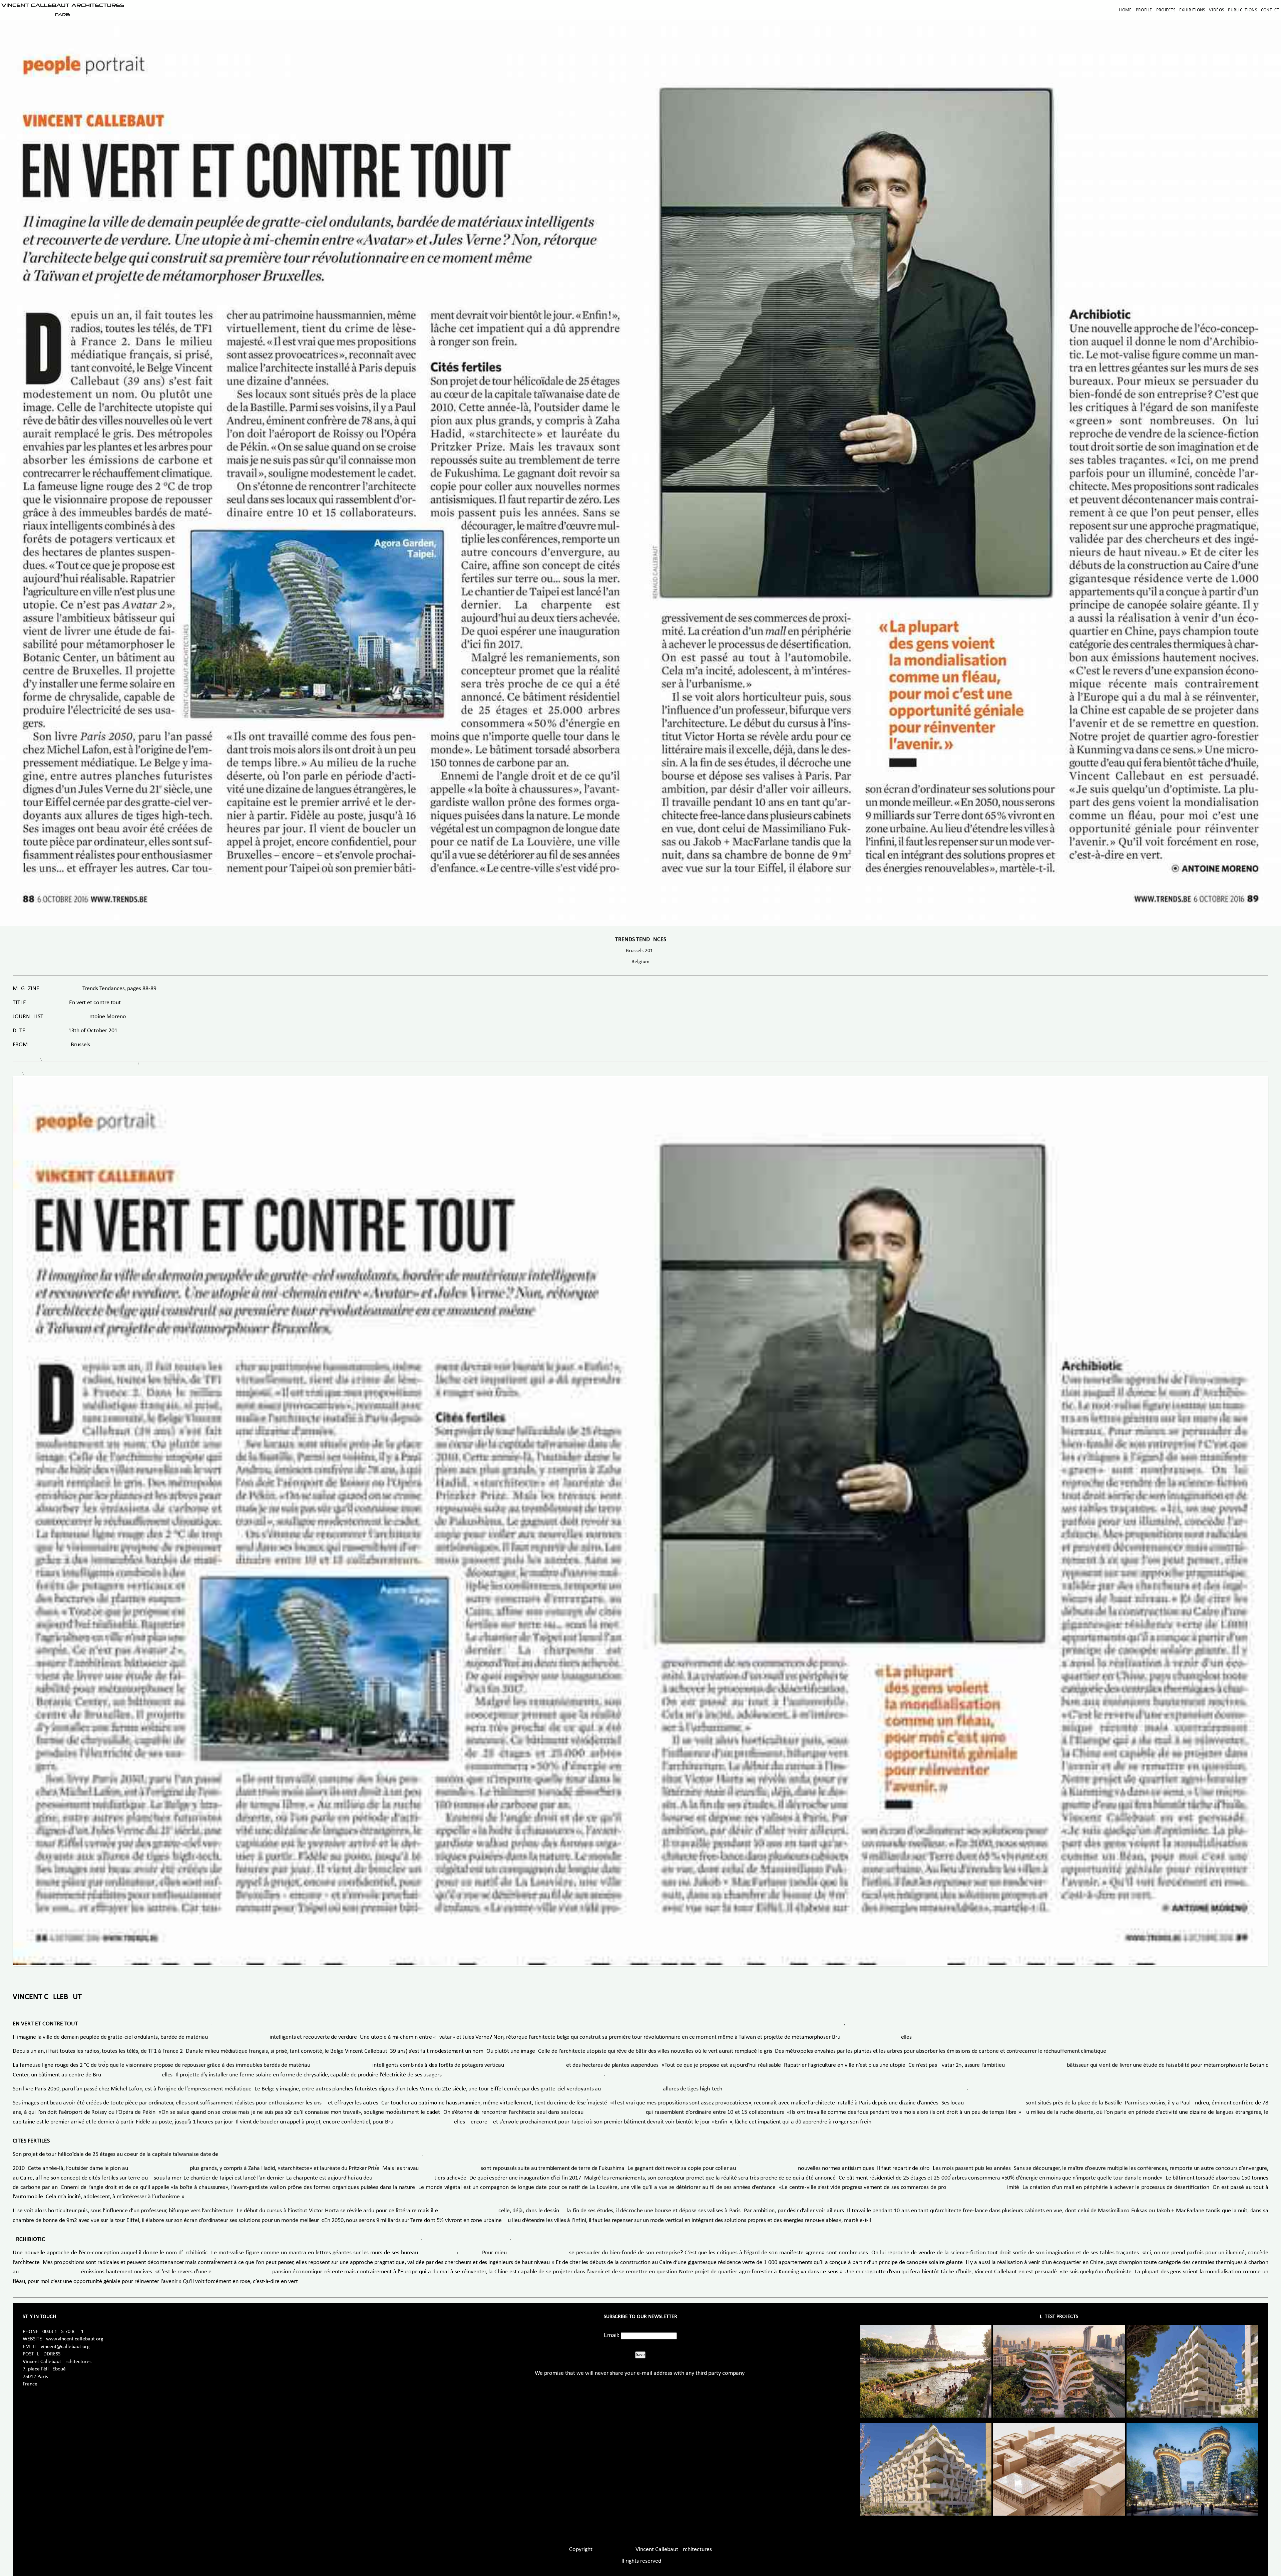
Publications (1242, 10)
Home (1125, 10)
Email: (612, 2335)
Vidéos (1216, 10)
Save (640, 2355)
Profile (1144, 10)
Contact (1270, 10)
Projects (1166, 10)
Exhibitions (1192, 10)
